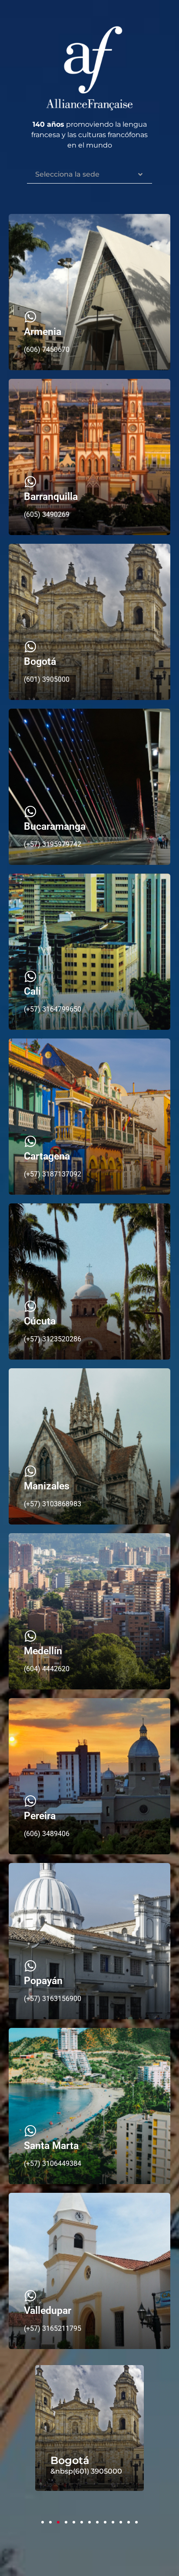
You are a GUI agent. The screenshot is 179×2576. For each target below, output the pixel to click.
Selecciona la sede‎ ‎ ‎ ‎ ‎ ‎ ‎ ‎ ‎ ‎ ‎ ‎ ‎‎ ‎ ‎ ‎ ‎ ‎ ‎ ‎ (84, 174)
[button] (43, 2522)
